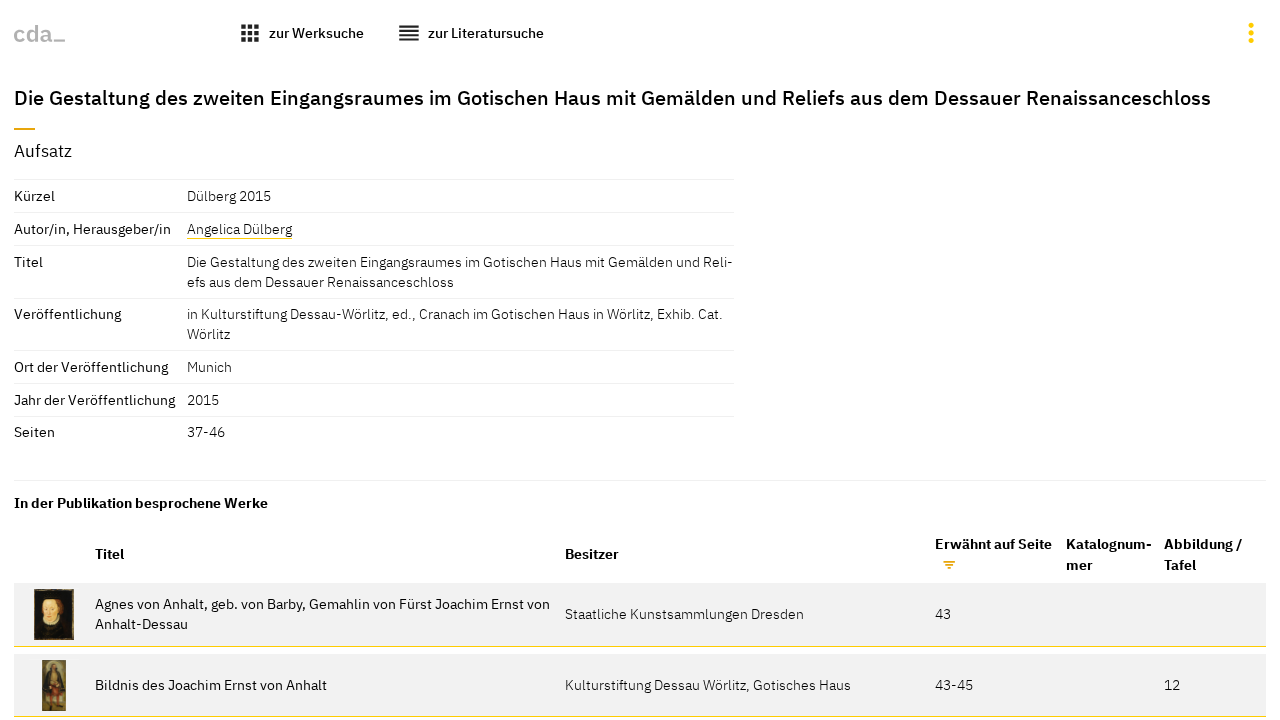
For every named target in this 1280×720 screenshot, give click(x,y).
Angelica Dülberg (239, 228)
